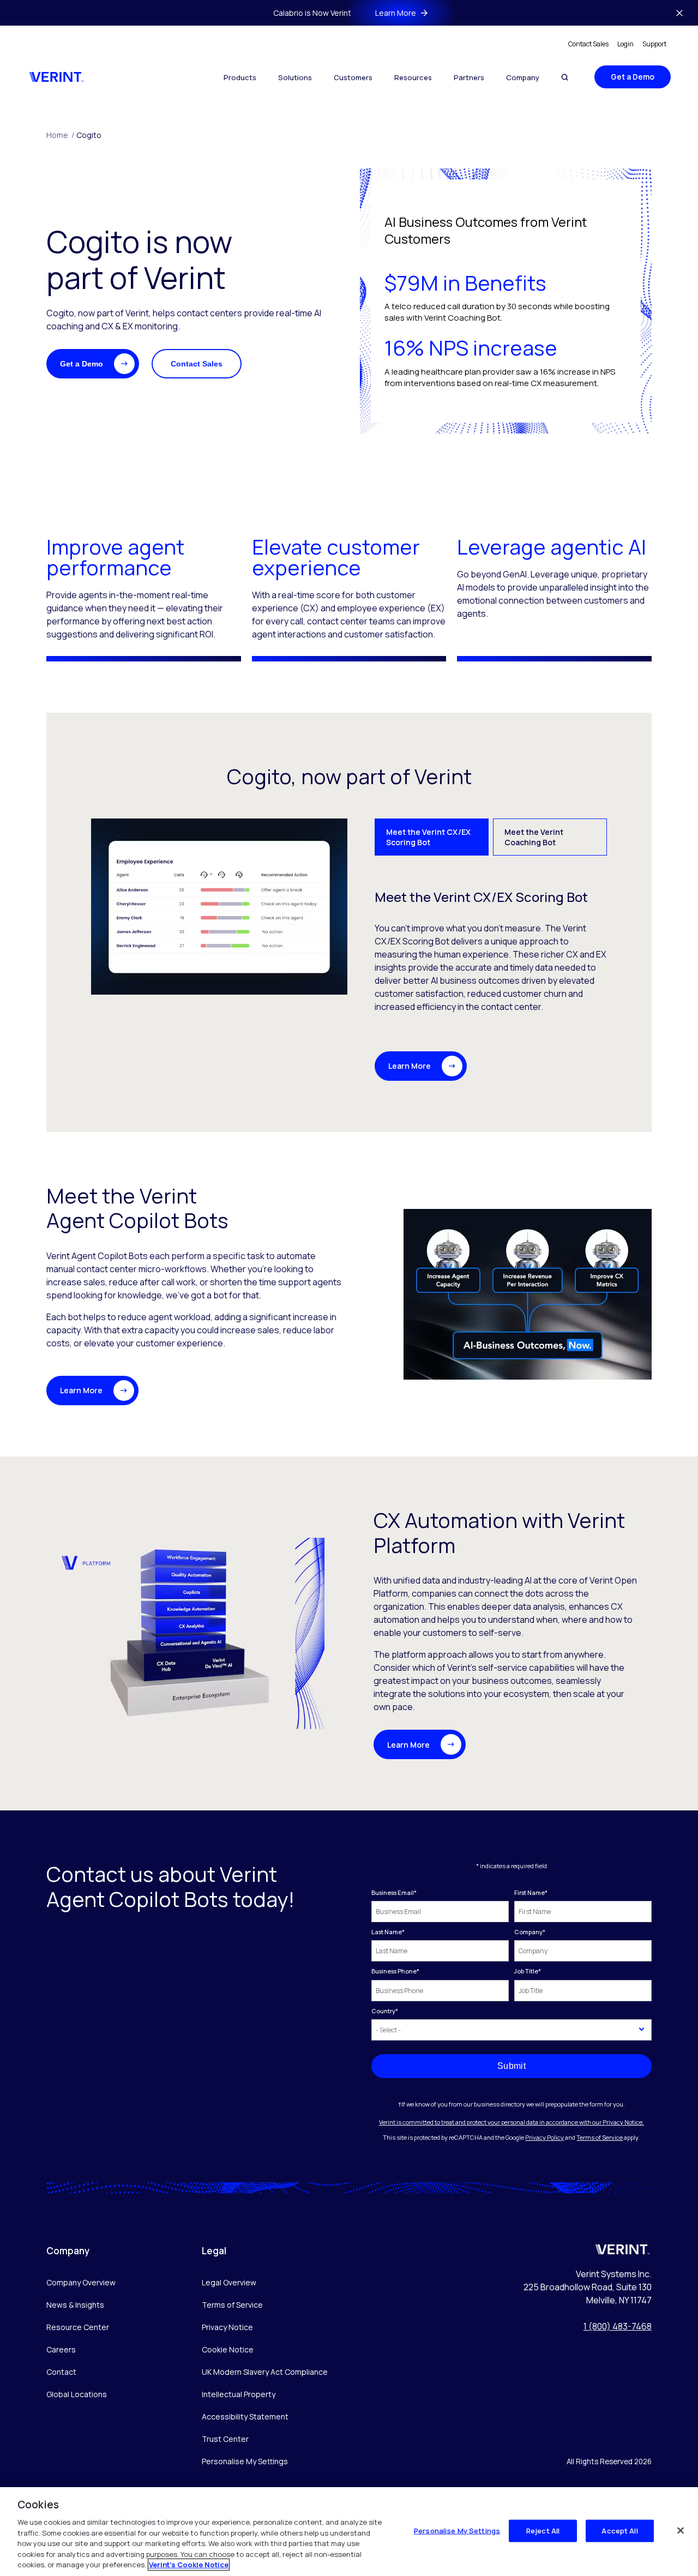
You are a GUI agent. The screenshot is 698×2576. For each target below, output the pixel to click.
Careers (61, 2349)
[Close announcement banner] (679, 13)
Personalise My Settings (245, 2462)
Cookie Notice (228, 2349)
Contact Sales (588, 44)
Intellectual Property (239, 2394)
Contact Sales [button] (197, 364)
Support (654, 44)
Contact (61, 2372)
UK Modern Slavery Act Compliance (265, 2372)
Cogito (89, 135)
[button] (93, 364)
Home (60, 135)
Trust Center (225, 2439)
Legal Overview (229, 2282)
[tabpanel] (349, 950)
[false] (681, 2530)
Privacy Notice (227, 2327)
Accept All (619, 2530)
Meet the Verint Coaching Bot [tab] (534, 837)
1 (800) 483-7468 (618, 2326)
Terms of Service (600, 2137)
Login (625, 44)
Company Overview (81, 2282)
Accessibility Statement (245, 2416)
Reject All (543, 2530)
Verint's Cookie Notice (189, 2565)
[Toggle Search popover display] (565, 77)
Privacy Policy (544, 2137)
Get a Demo (633, 77)
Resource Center (78, 2327)
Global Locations (77, 2394)
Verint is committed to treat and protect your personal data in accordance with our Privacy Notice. (512, 2122)
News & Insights (75, 2305)
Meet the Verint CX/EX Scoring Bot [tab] (428, 837)
